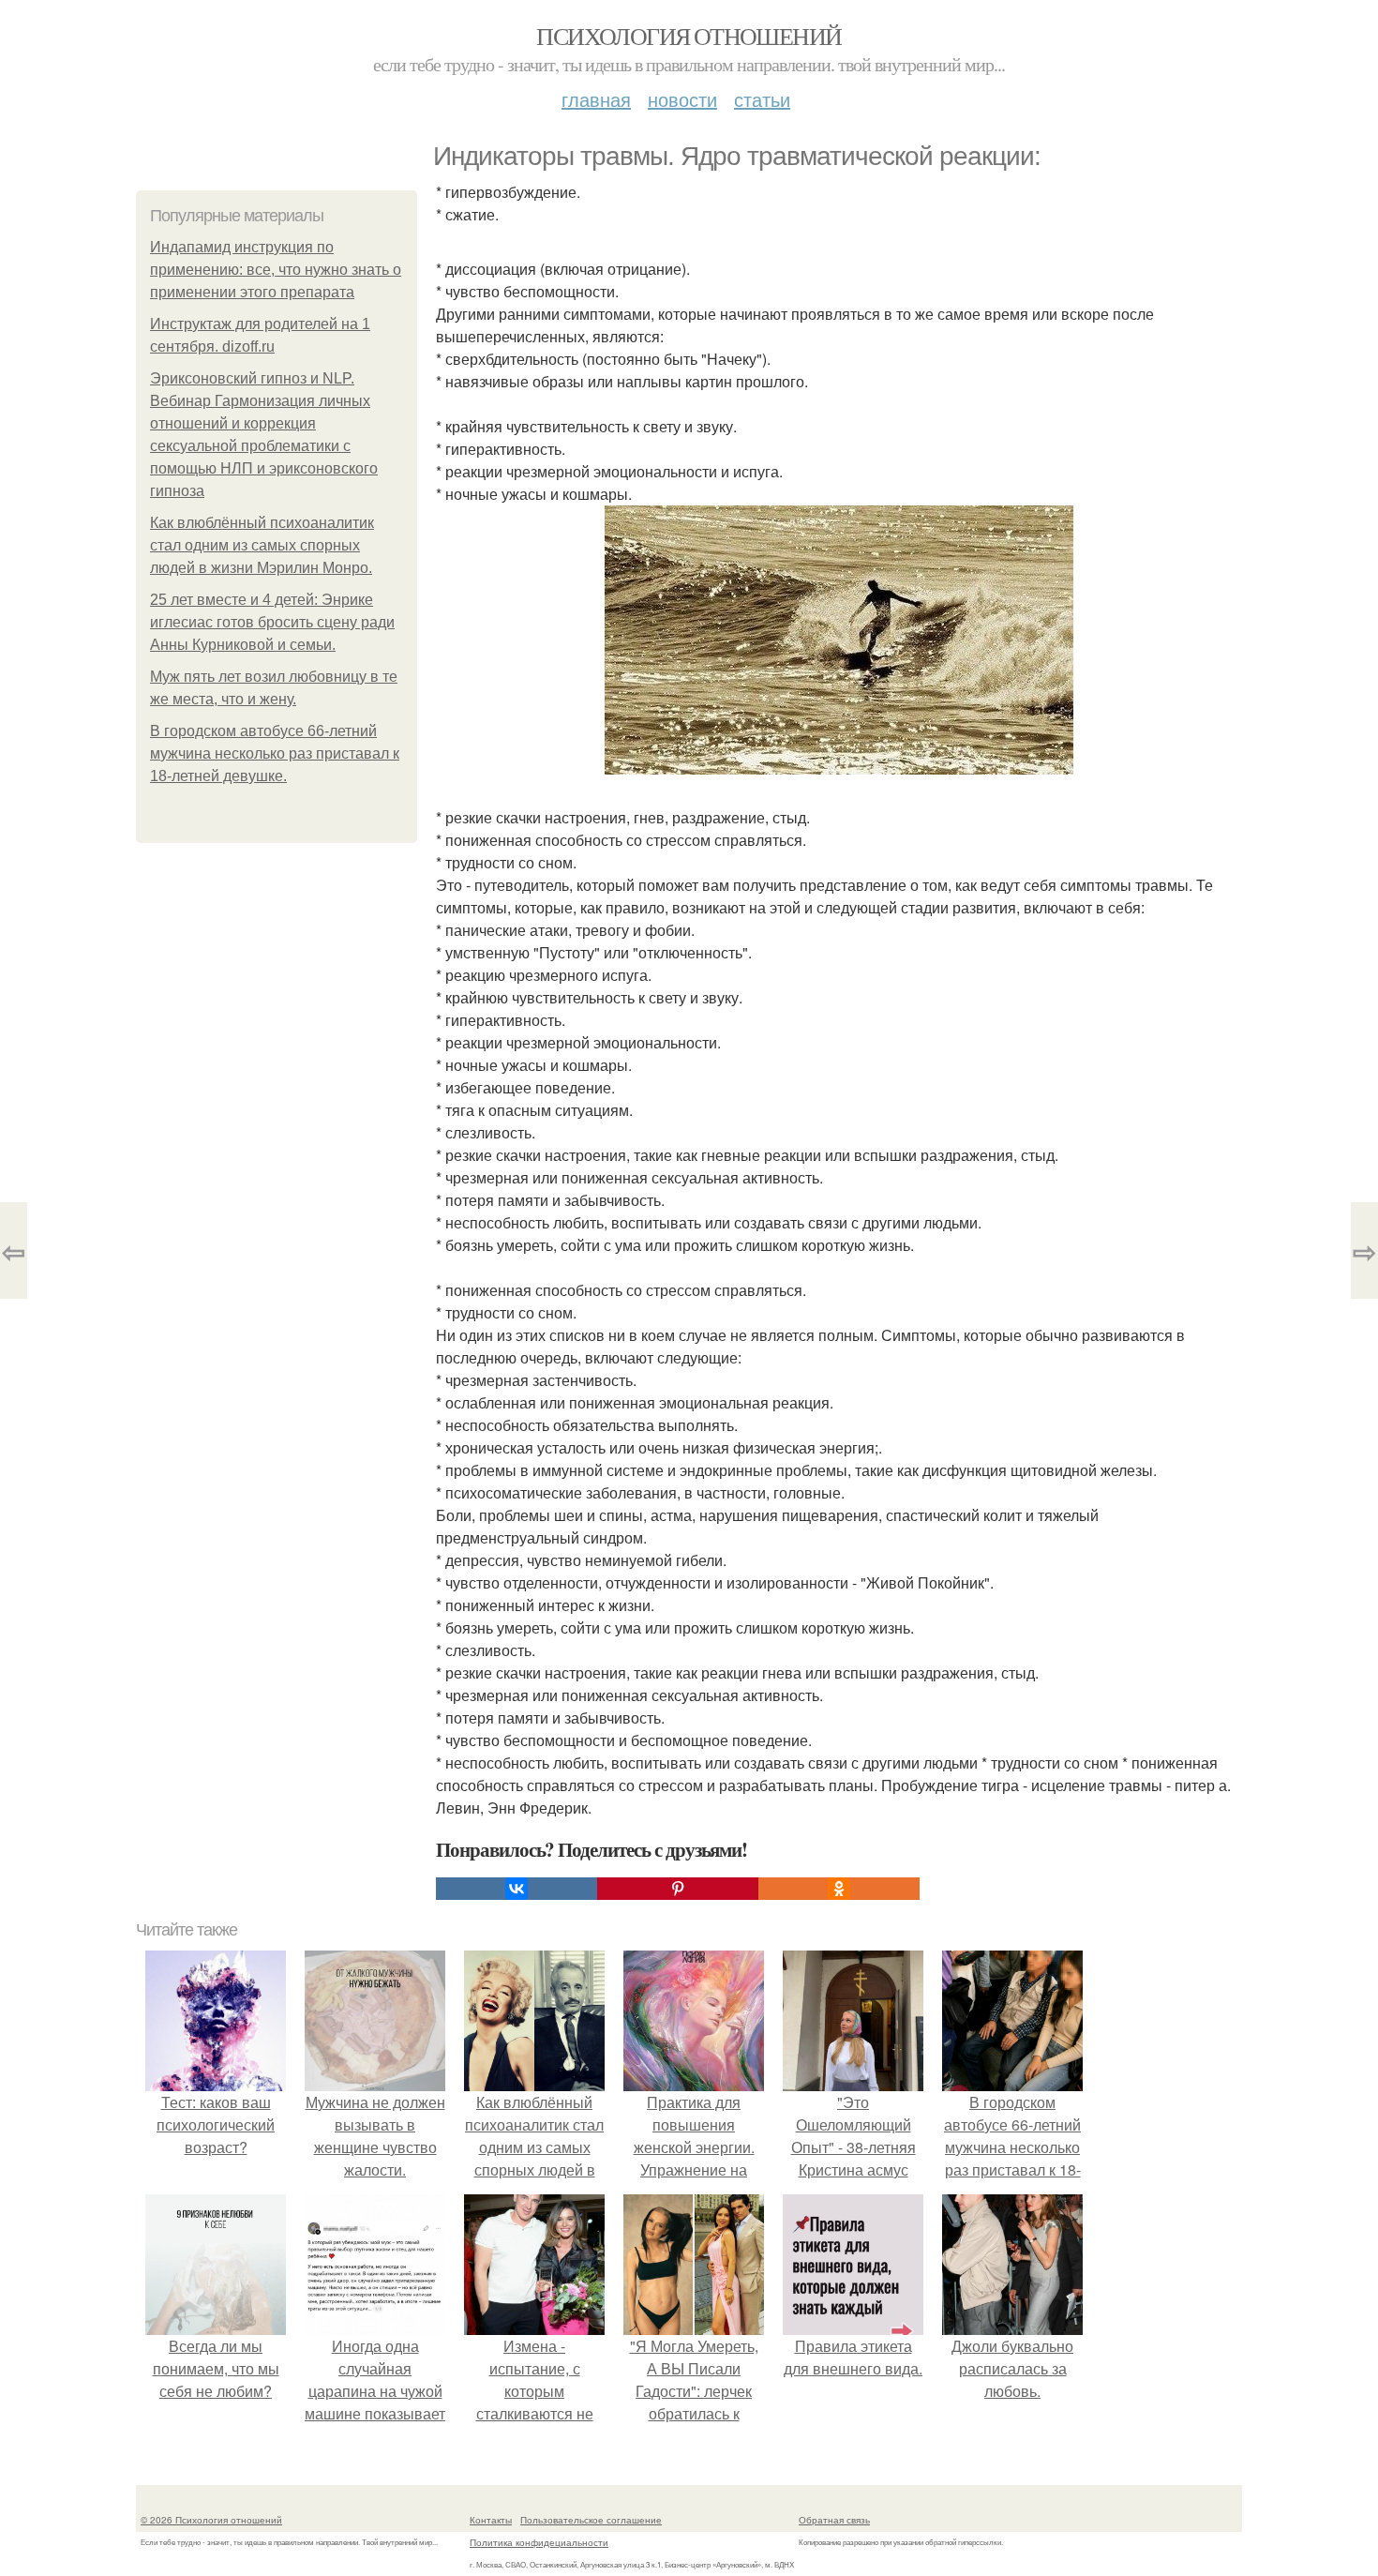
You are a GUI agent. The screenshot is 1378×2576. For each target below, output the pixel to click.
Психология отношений (689, 36)
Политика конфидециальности (539, 2542)
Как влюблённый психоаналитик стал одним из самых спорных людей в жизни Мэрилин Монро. (262, 545)
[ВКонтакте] (517, 1889)
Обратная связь (834, 2520)
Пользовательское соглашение (591, 2520)
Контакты (491, 2520)
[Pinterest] (678, 1889)
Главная (596, 99)
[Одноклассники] (839, 1889)
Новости (682, 99)
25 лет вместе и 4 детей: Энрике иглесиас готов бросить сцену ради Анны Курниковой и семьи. (272, 622)
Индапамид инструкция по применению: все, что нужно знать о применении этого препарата (276, 270)
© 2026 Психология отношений (211, 2520)
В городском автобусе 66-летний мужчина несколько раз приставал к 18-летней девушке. (275, 753)
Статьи (762, 99)
